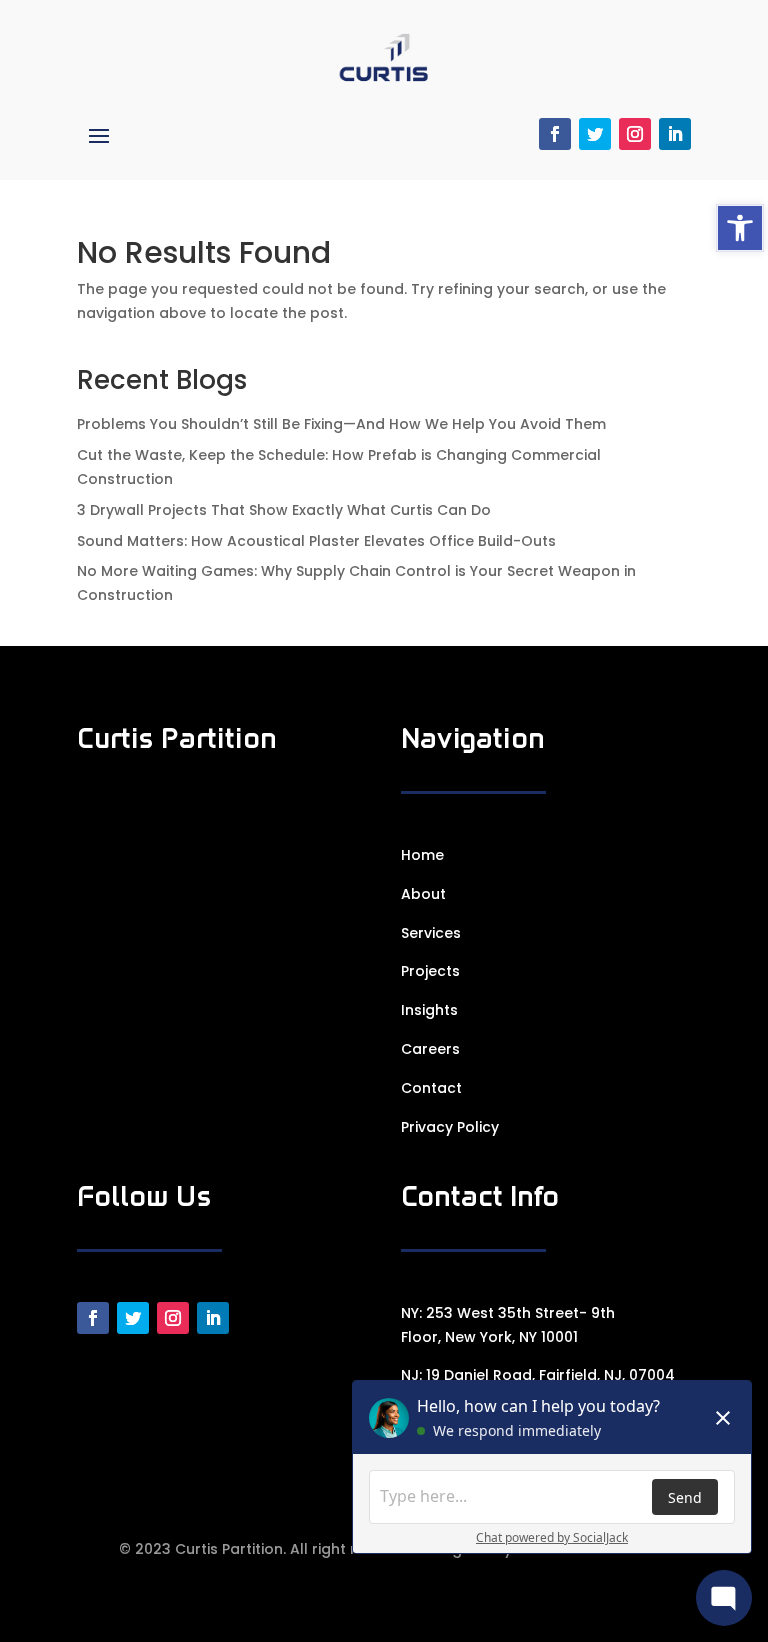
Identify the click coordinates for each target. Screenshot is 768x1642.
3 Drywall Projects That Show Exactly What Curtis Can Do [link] (284, 510)
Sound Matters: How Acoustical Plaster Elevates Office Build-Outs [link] (316, 541)
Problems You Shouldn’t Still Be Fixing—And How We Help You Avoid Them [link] (341, 424)
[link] (740, 228)
